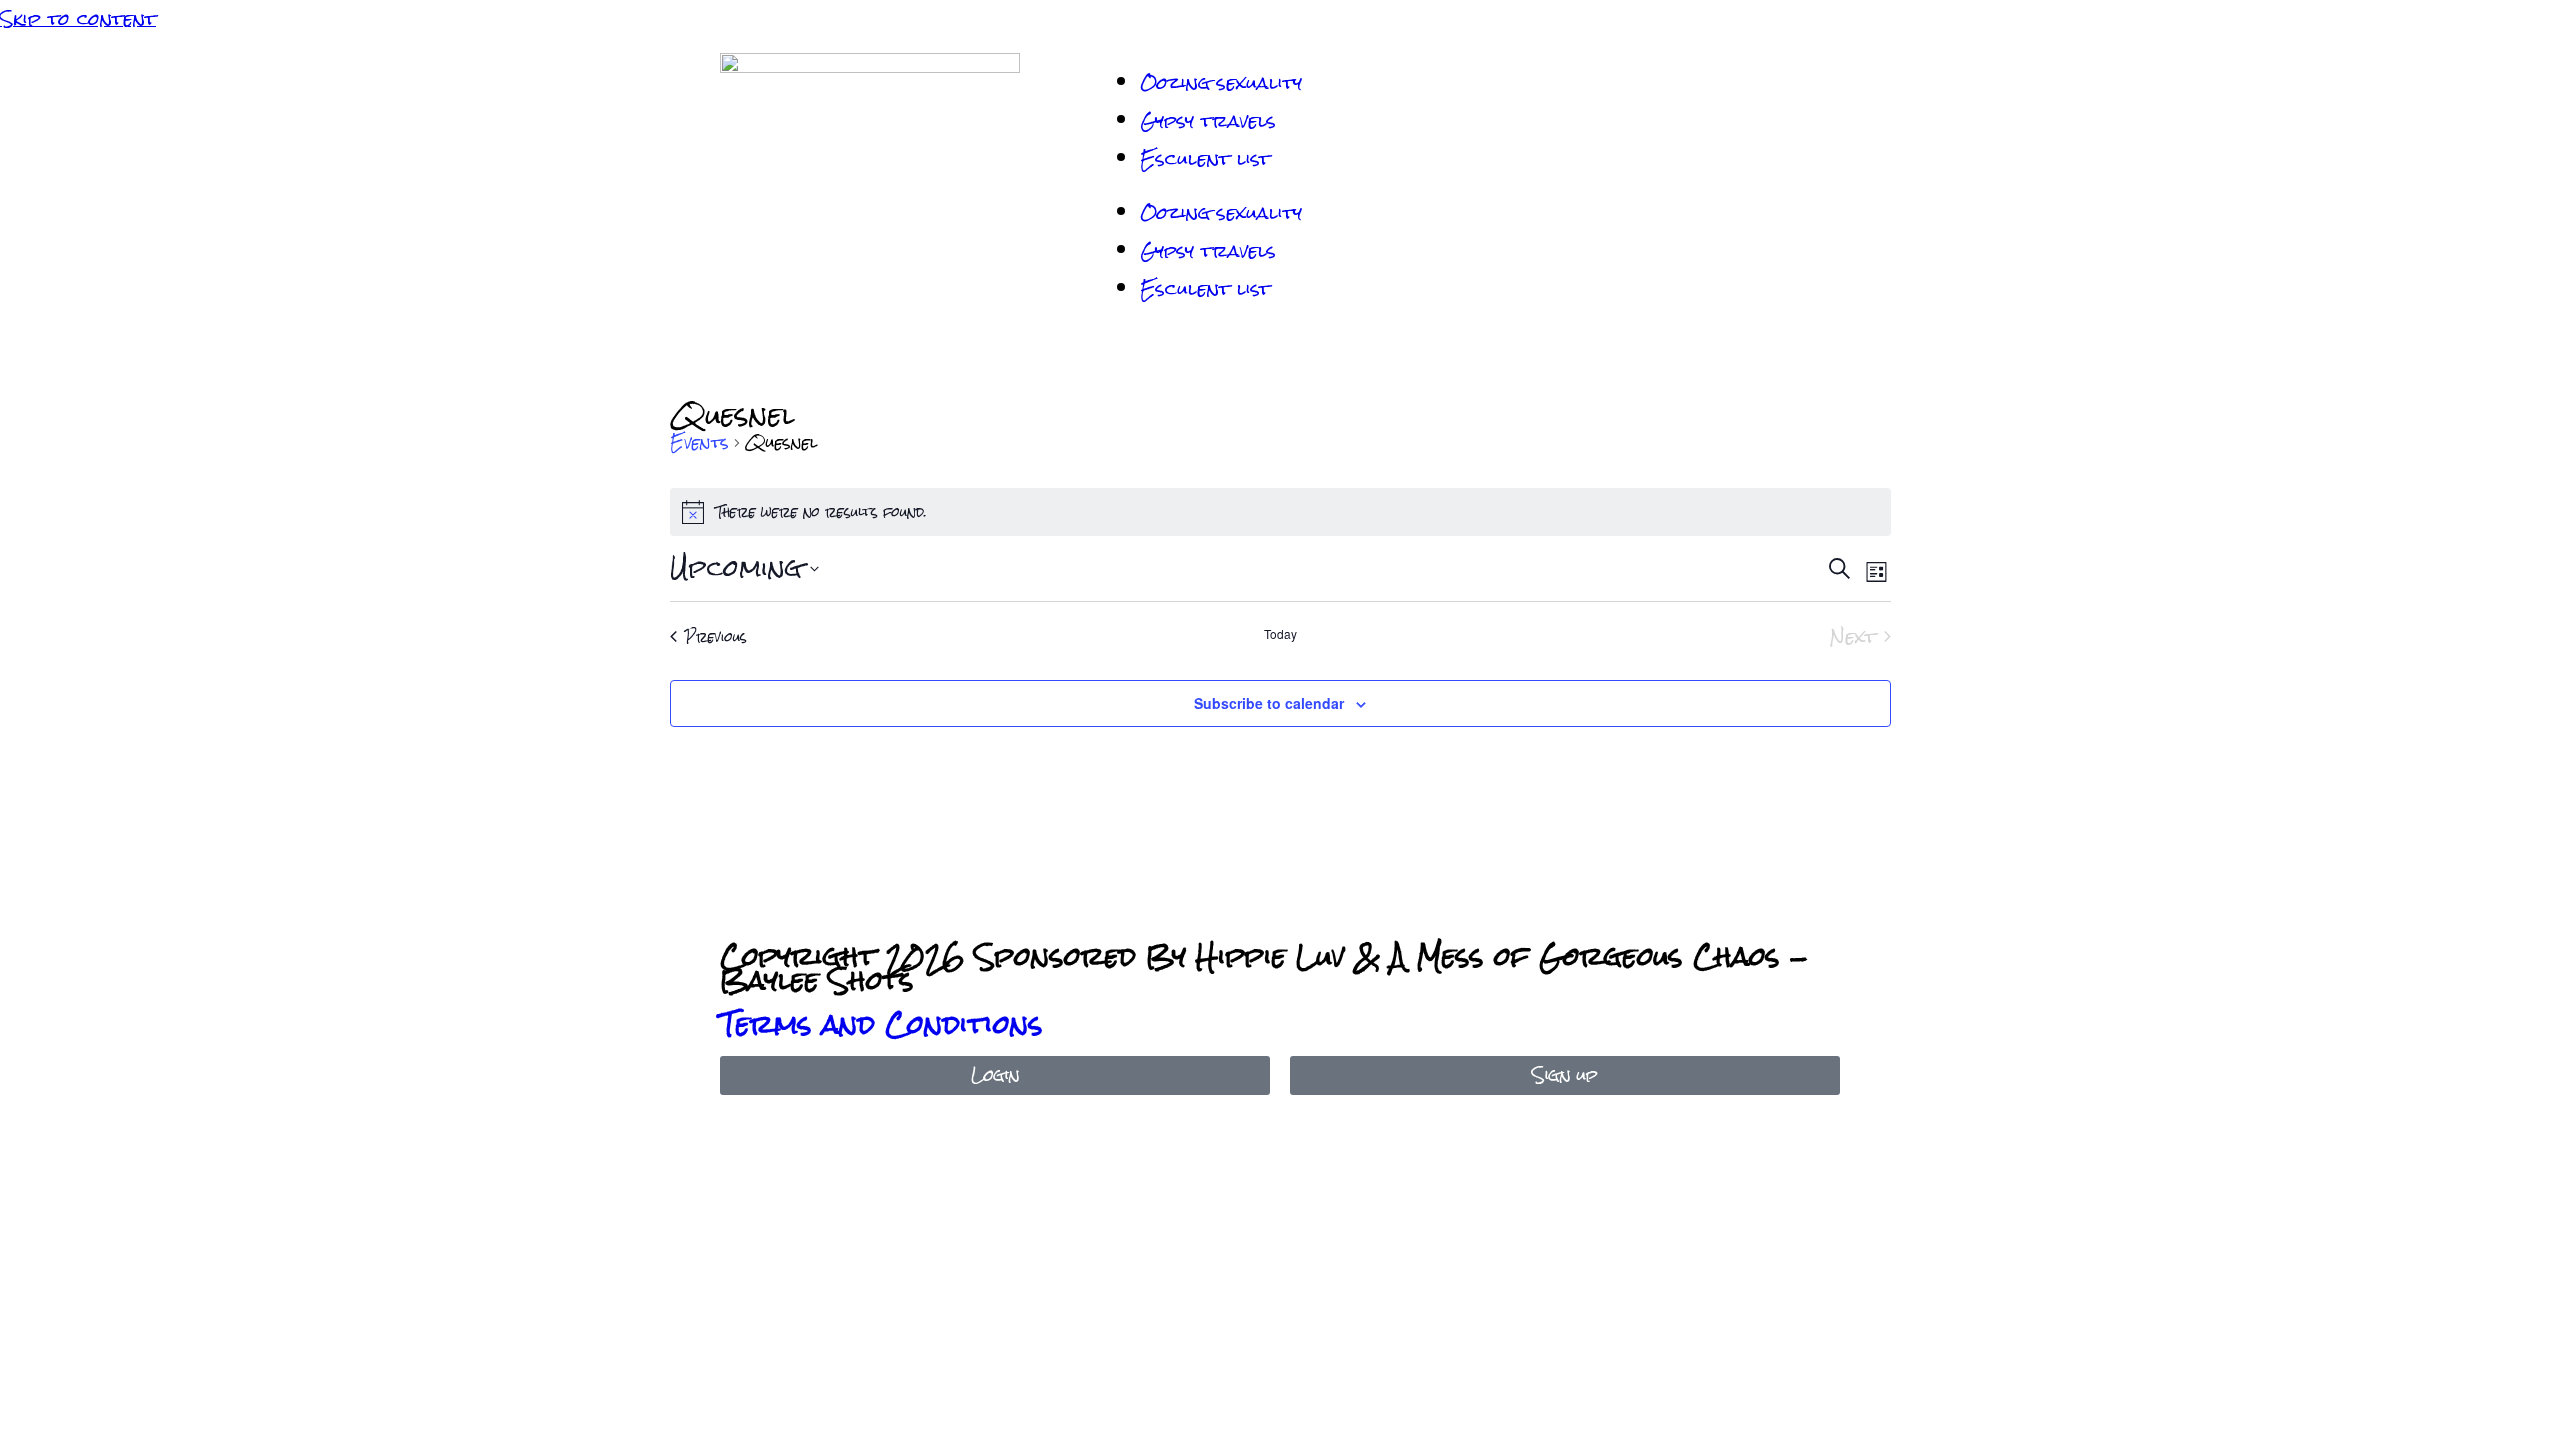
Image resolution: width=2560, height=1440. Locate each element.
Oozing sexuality (1221, 82)
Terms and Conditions (881, 1024)
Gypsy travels (1208, 120)
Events (699, 444)
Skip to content (78, 18)
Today (1280, 634)
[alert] (1280, 512)
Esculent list (1205, 158)
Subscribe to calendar (1269, 703)
